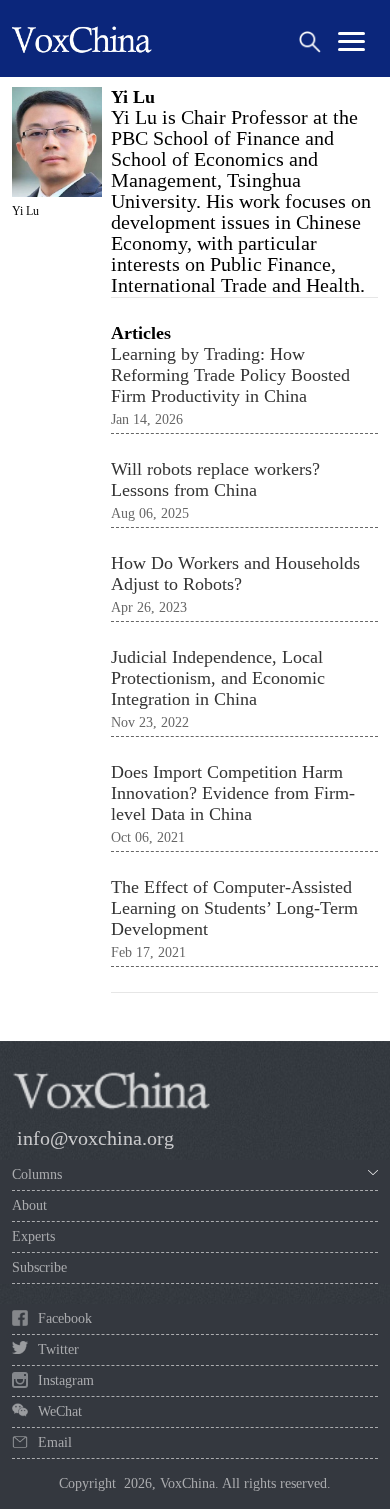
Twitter (58, 1349)
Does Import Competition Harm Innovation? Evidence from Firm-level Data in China (233, 793)
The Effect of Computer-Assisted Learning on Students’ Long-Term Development (234, 908)
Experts (33, 1236)
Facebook (65, 1318)
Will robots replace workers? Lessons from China (215, 479)
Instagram (66, 1380)
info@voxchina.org (95, 1138)
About (29, 1205)
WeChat (60, 1411)
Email (55, 1442)
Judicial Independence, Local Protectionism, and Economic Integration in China (218, 678)
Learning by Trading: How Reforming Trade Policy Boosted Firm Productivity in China (230, 375)
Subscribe (39, 1267)
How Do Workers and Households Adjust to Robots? (235, 573)
